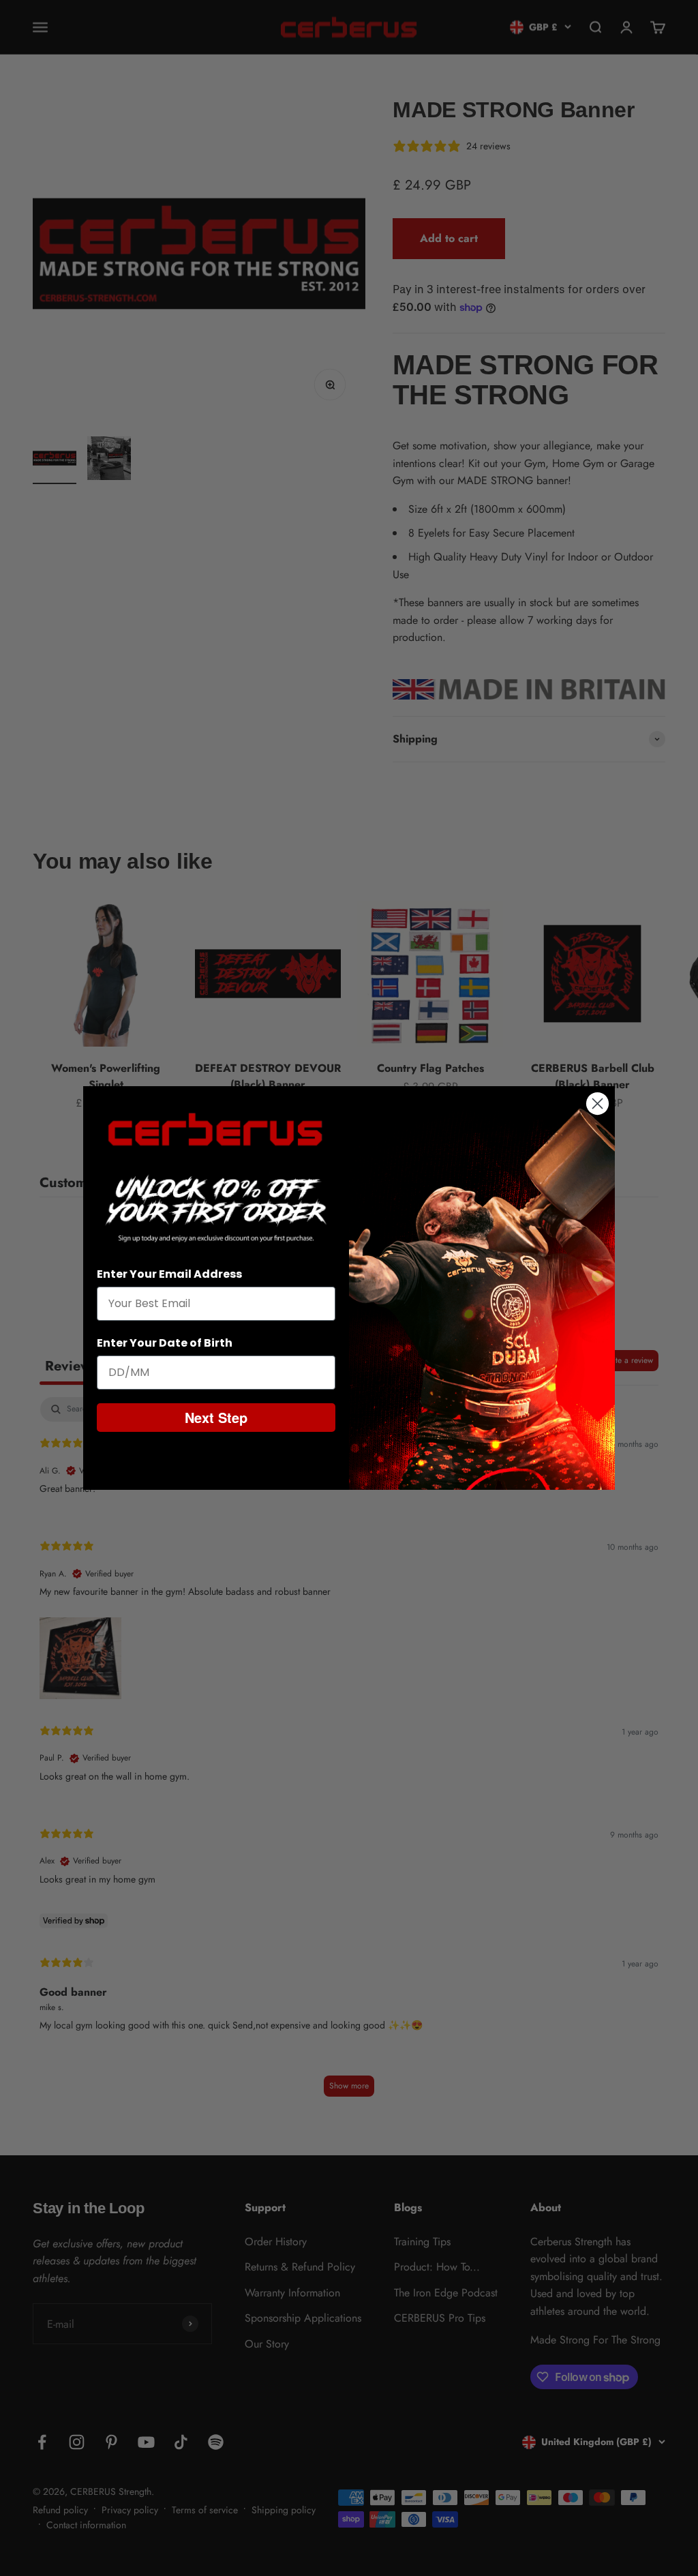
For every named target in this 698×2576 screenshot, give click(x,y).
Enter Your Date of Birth (165, 1343)
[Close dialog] (597, 1104)
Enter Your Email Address (169, 1274)
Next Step (216, 1417)
